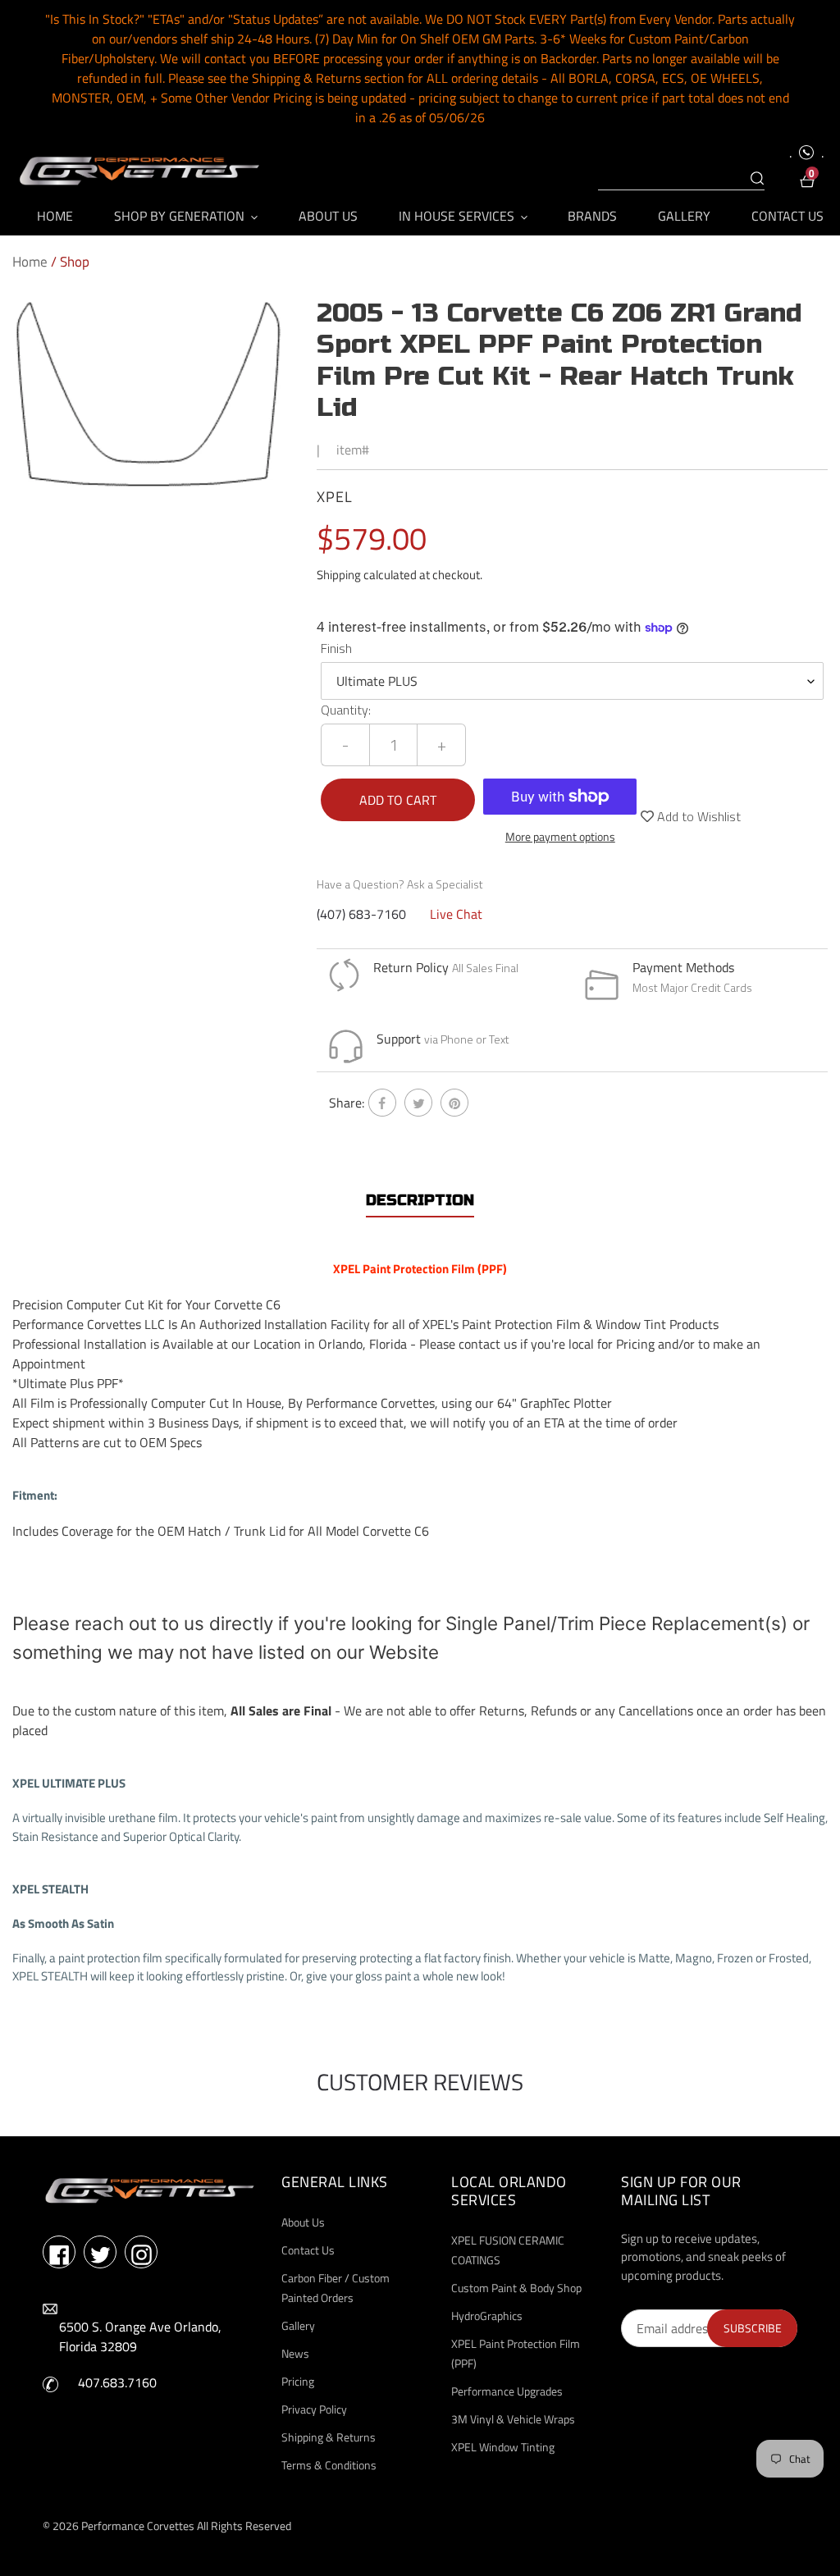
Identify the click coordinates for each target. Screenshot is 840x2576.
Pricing (298, 2381)
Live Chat (456, 914)
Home (30, 262)
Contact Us (308, 2250)
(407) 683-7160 (361, 914)
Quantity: (346, 710)
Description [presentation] (420, 1200)
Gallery (298, 2325)
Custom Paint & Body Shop (516, 2288)
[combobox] (681, 179)
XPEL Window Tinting (503, 2447)
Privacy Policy (314, 2409)
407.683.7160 (117, 2382)
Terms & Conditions (329, 2465)
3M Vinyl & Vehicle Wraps (513, 2419)
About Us (303, 2222)
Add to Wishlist (697, 816)
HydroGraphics (487, 2316)
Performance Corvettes (138, 2526)
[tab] (420, 1201)
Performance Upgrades (507, 2391)
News (295, 2353)
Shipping (339, 575)
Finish (336, 648)
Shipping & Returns (329, 2437)
